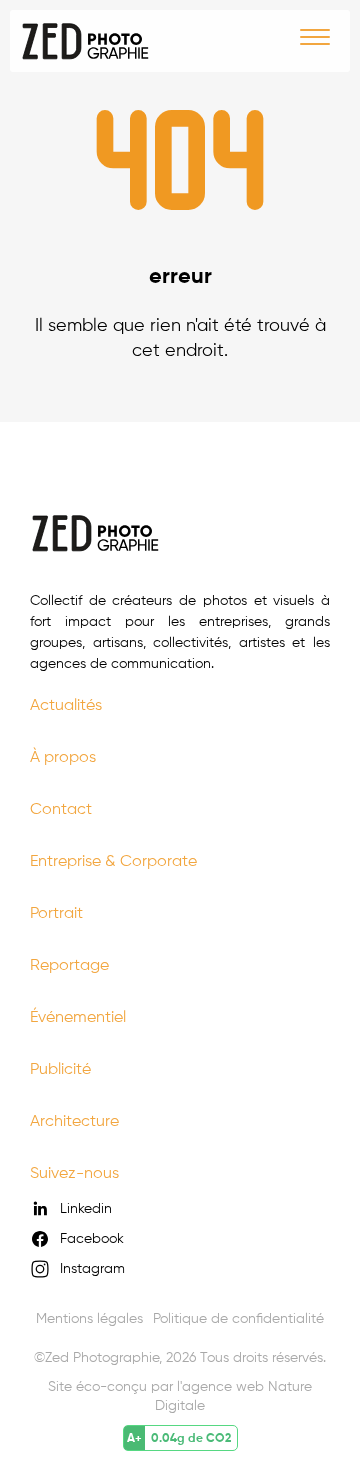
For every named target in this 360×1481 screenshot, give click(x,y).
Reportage (69, 964)
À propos (63, 756)
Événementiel (78, 1016)
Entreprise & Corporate (113, 860)
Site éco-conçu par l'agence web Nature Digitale (180, 1395)
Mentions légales (89, 1318)
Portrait (56, 912)
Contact (61, 808)
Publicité (60, 1068)
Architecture (74, 1120)
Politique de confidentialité (238, 1318)
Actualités (66, 704)
